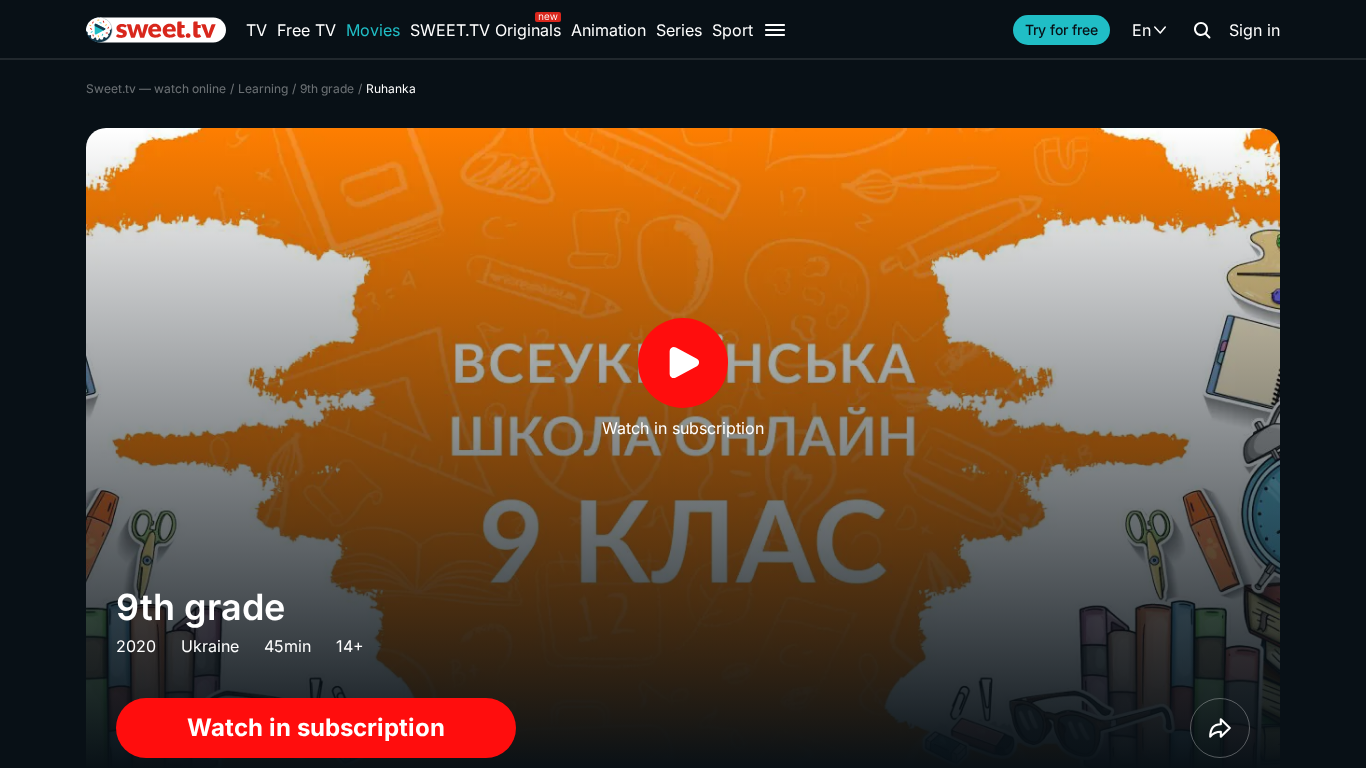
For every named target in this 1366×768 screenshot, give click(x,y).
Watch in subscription (316, 727)
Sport (732, 30)
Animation (608, 30)
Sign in (1254, 30)
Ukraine (210, 646)
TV (256, 30)
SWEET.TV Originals (485, 30)
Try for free (1061, 29)
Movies (373, 30)
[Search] (1202, 30)
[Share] (1220, 728)
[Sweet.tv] (156, 30)
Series (679, 30)
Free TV (306, 30)
